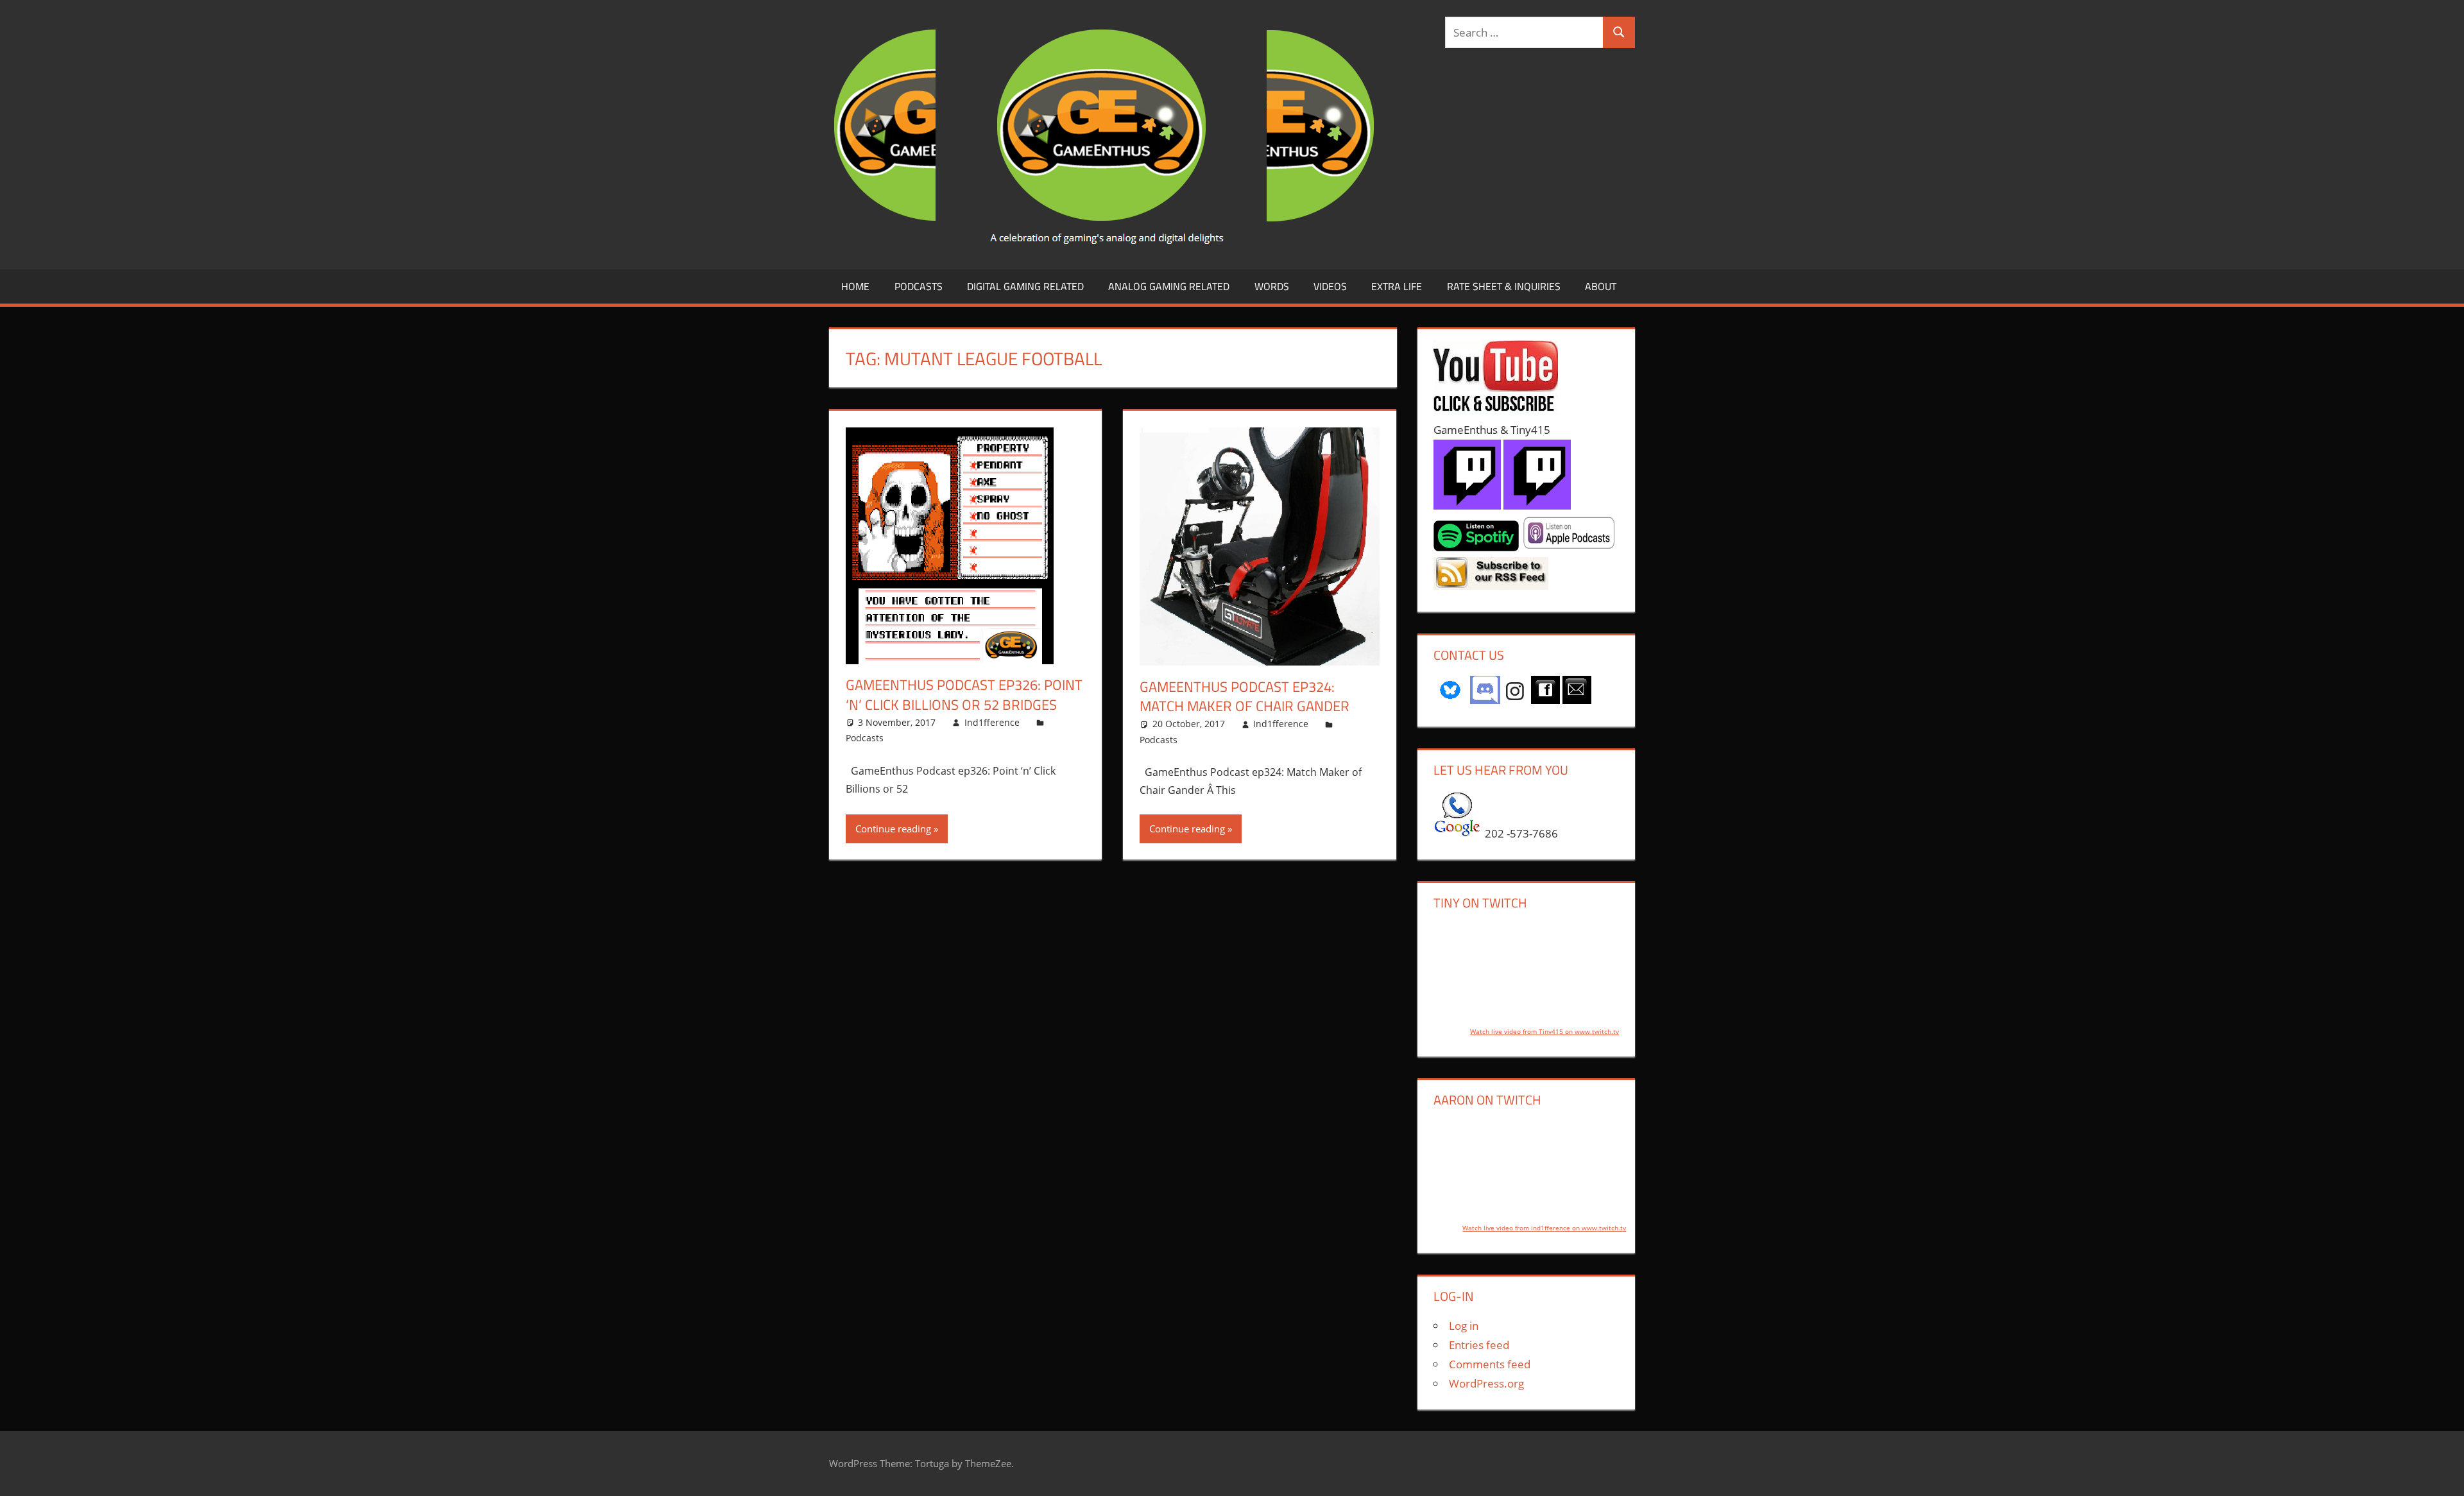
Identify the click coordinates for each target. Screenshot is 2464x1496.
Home (855, 286)
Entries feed (1479, 1345)
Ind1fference (992, 722)
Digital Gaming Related (1025, 286)
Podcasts (919, 286)
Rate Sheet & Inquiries (1504, 286)
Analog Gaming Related (1169, 286)
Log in (1464, 1326)
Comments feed (1490, 1364)
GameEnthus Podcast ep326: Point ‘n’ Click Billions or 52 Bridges (964, 695)
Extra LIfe (1397, 286)
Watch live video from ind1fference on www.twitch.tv (1544, 1228)
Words (1272, 286)
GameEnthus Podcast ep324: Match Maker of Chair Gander (1245, 697)
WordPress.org (1486, 1383)
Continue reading (893, 829)
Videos (1330, 286)
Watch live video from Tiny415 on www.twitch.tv (1544, 1031)
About (1601, 286)
